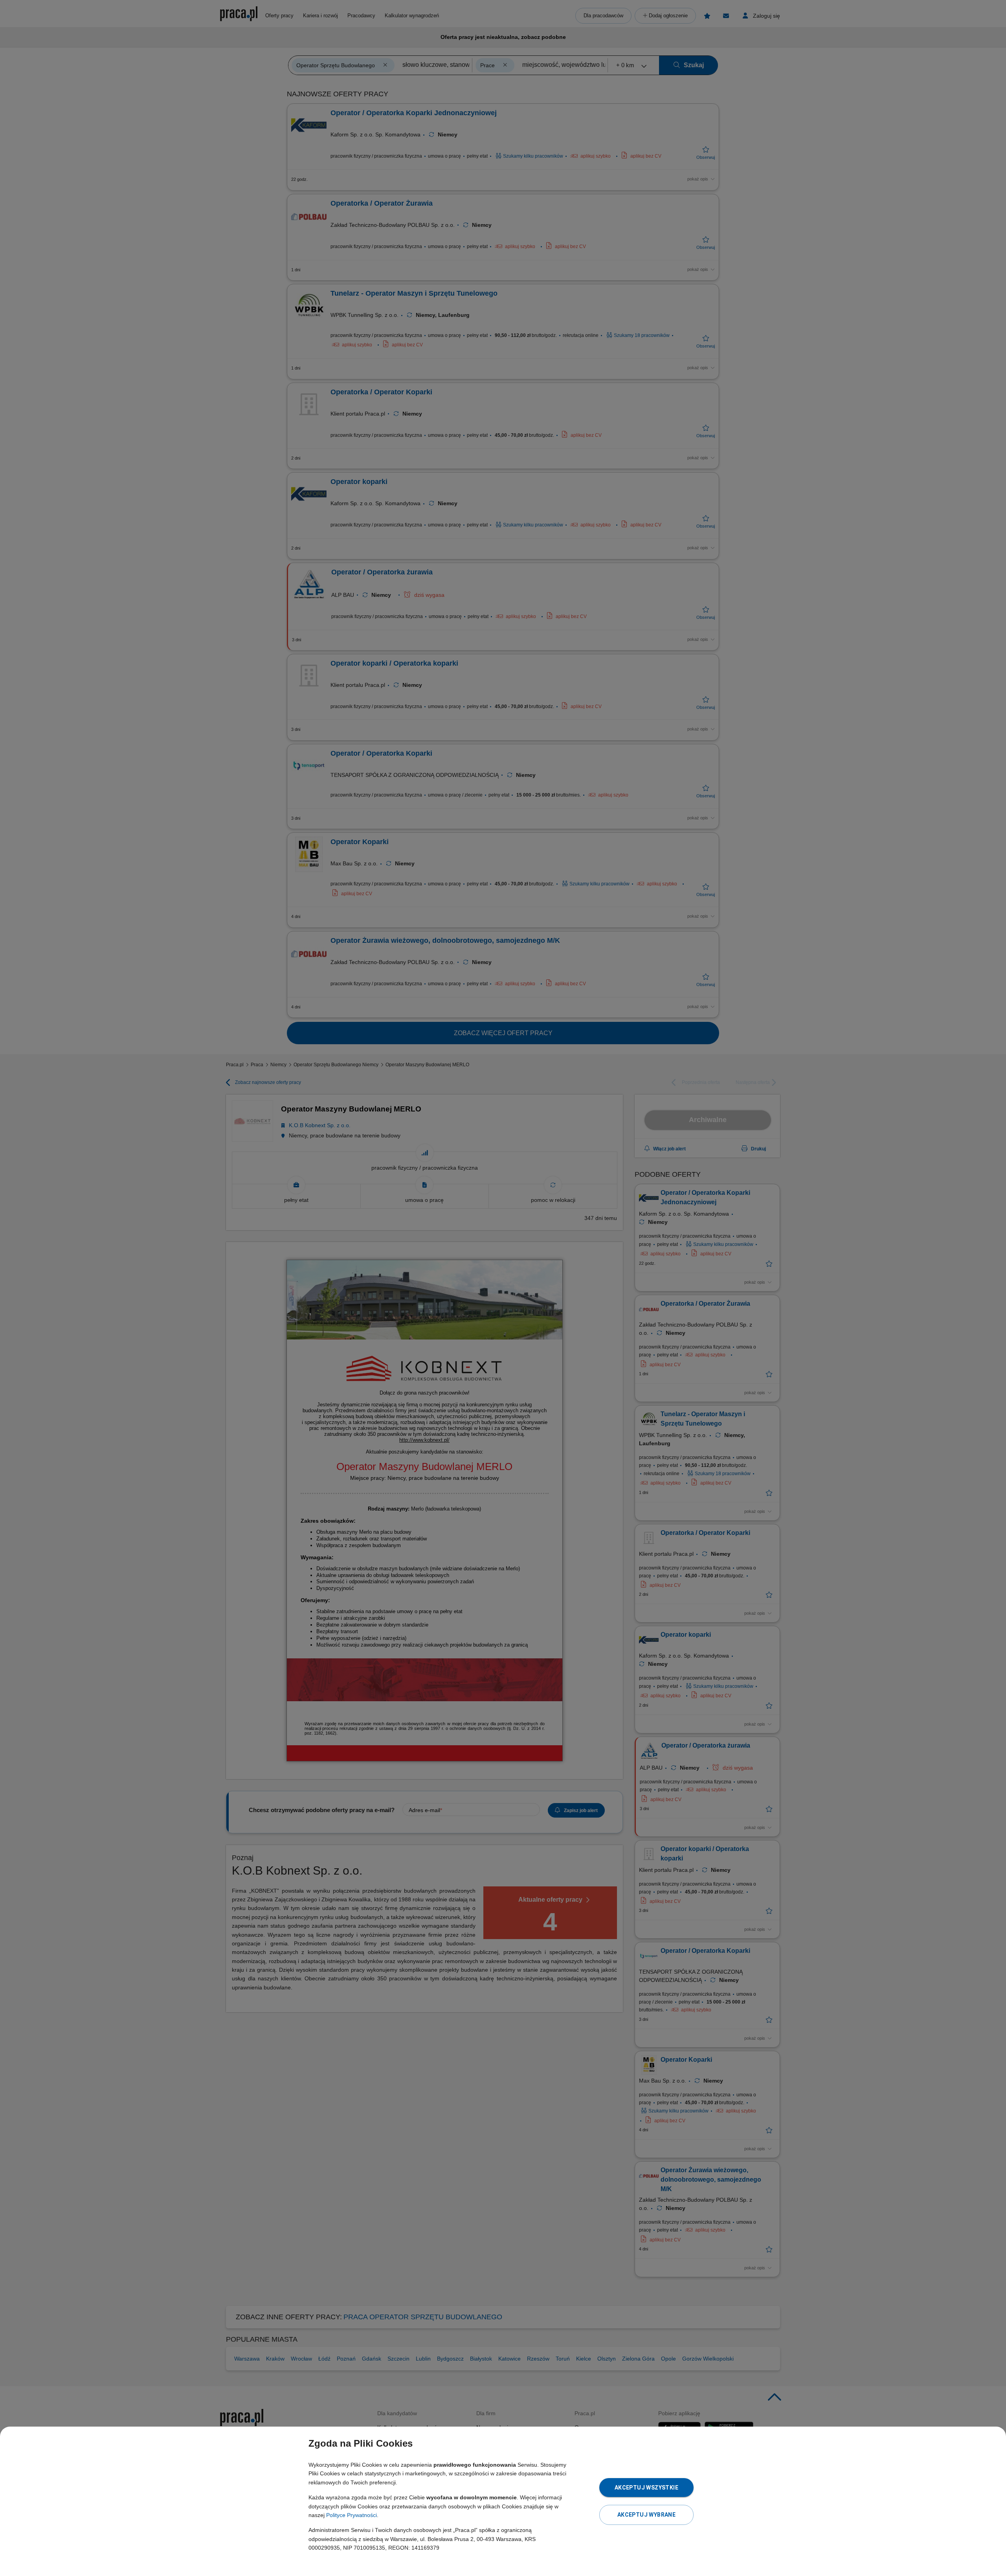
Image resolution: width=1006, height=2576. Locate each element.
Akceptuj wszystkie (646, 2488)
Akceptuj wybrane (646, 2515)
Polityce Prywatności (352, 2515)
